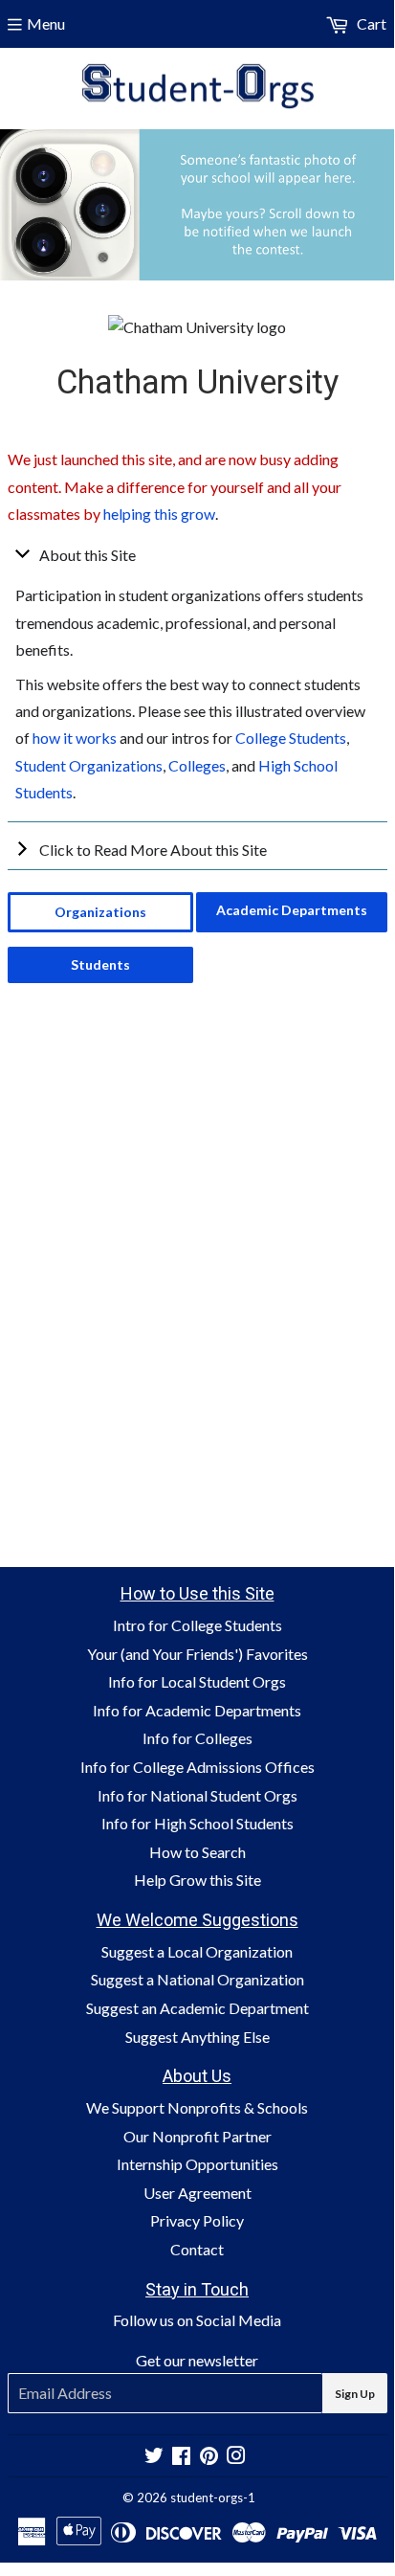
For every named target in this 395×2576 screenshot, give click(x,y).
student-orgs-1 (213, 2498)
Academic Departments (292, 910)
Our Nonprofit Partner (197, 2136)
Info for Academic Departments (197, 1710)
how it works (75, 738)
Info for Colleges (197, 1738)
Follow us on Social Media (197, 2320)
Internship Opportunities (197, 2164)
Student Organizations (89, 765)
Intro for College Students (197, 1625)
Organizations (100, 912)
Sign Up (355, 2394)
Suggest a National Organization (197, 1979)
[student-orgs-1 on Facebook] (181, 2457)
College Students (291, 738)
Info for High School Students (197, 1823)
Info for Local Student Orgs (197, 1681)
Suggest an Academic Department (197, 2008)
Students (100, 964)
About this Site (88, 555)
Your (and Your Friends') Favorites (197, 1654)
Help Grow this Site (197, 1880)
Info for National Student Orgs (197, 1795)
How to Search (197, 1852)
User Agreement (197, 2193)
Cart (370, 23)
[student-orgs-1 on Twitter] (154, 2457)
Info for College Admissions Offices (197, 1767)
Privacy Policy (197, 2220)
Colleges (197, 765)
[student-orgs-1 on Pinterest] (209, 2457)
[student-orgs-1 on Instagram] (236, 2457)
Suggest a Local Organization (197, 1951)
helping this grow (159, 514)
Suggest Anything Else (197, 2037)
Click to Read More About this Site (153, 850)
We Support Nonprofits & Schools (197, 2107)
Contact (197, 2249)
